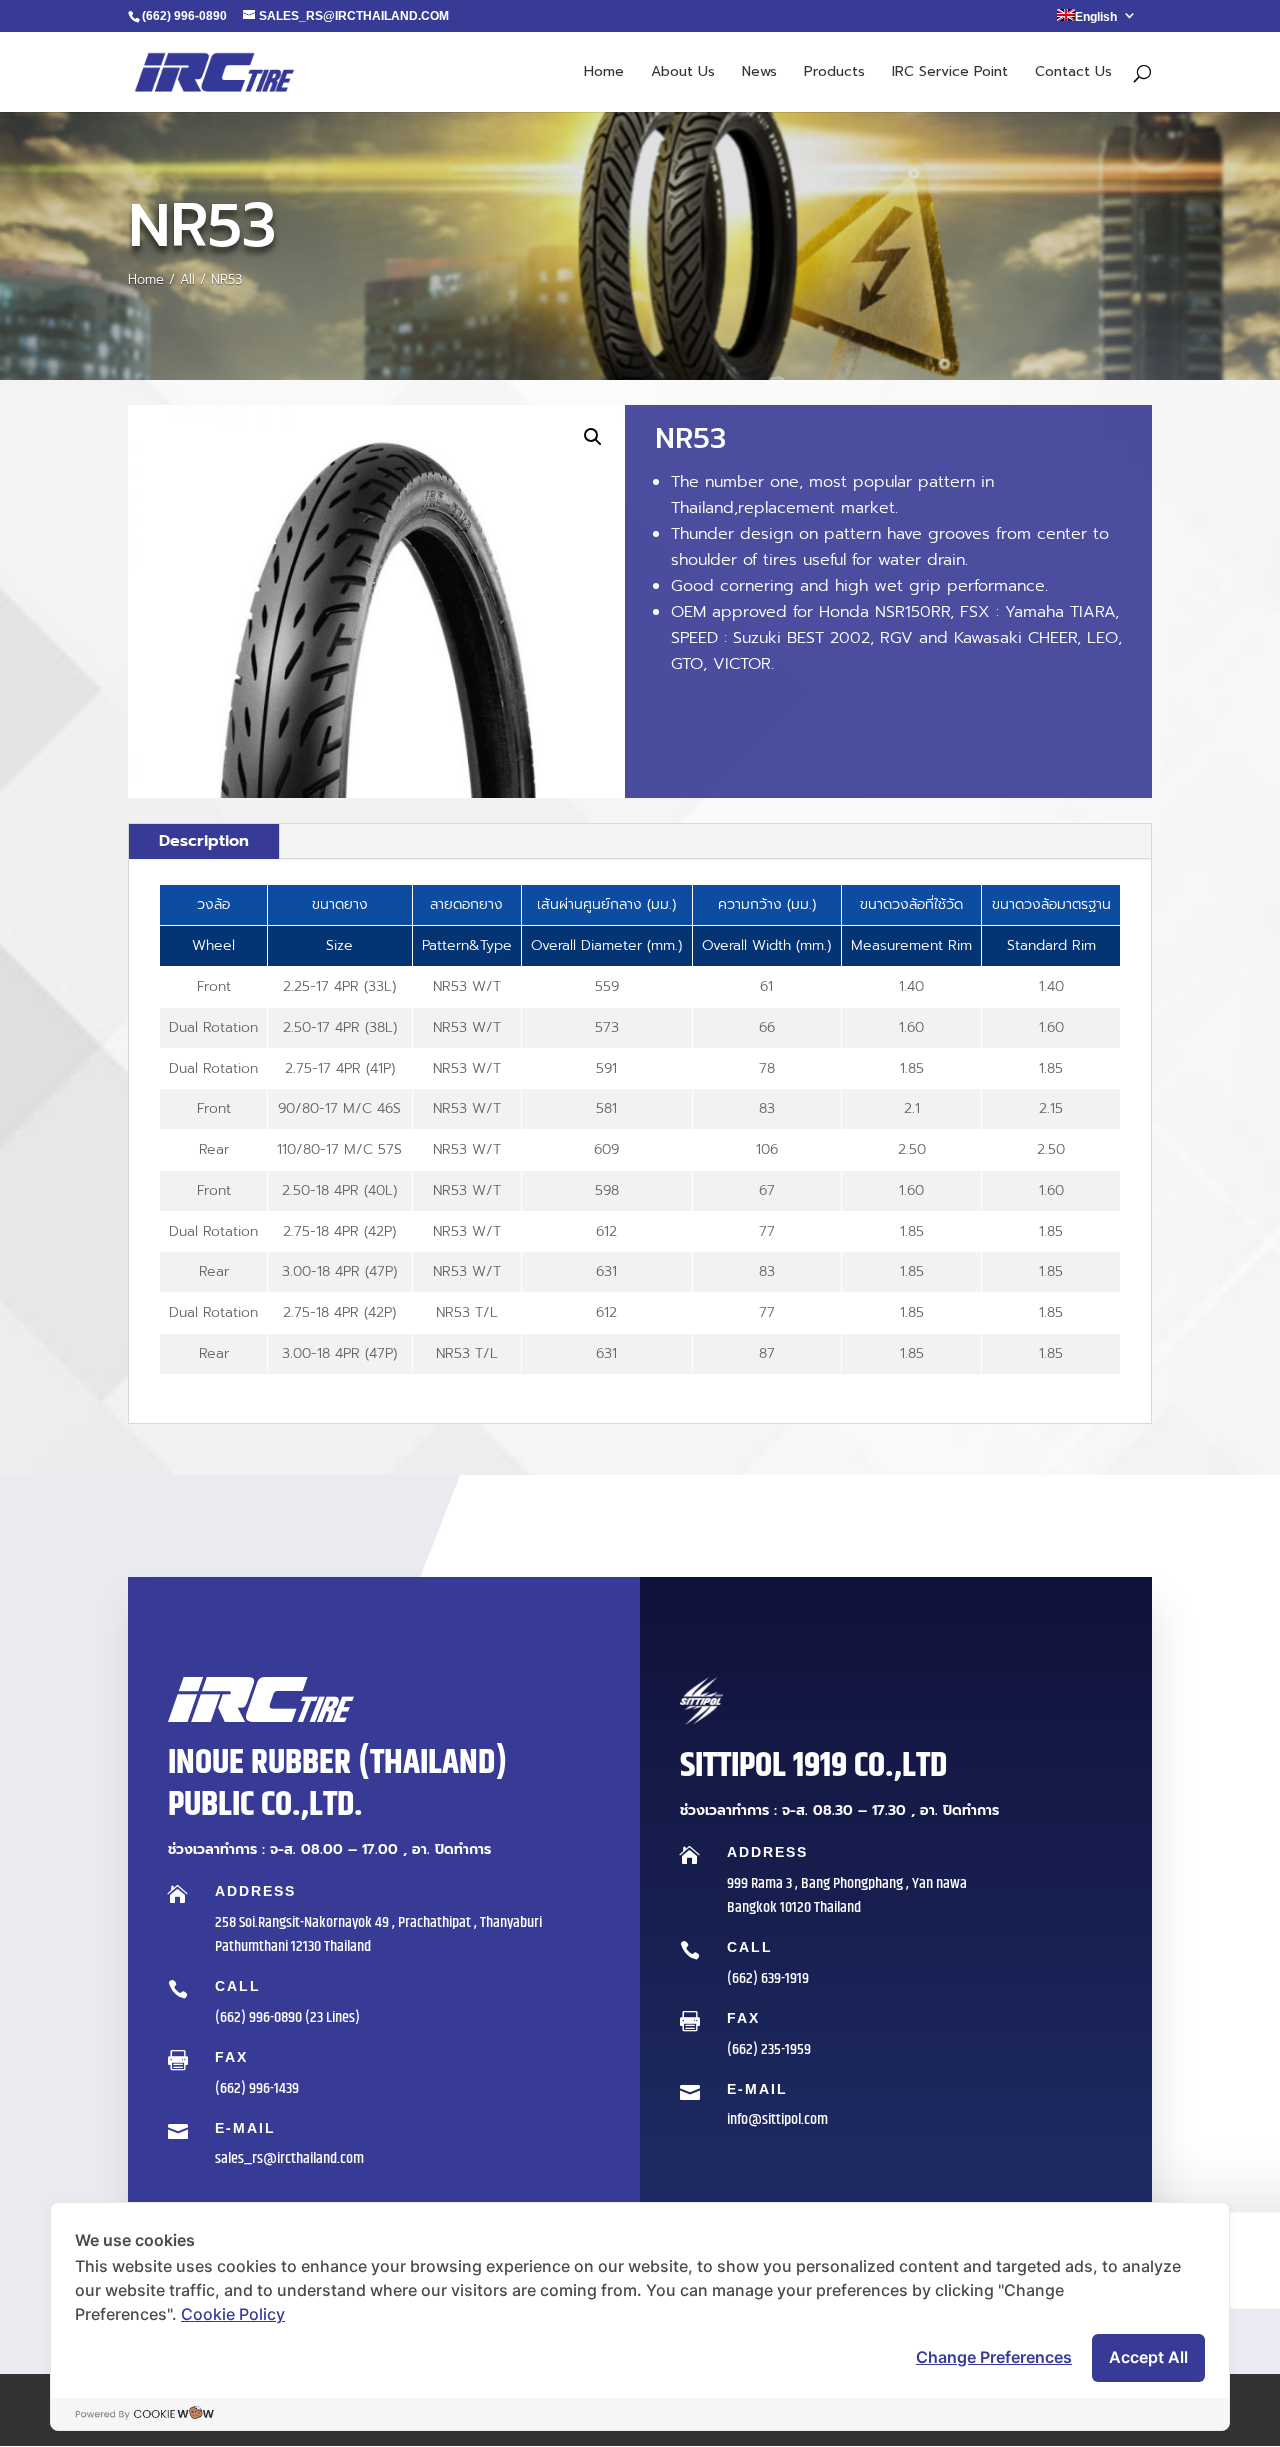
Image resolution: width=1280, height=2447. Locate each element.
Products (834, 73)
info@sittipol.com (777, 2119)
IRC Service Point (950, 73)
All (187, 279)
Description (204, 841)
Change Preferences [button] (994, 2357)
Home (604, 73)
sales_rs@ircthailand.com (289, 2158)
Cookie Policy (233, 2314)
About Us (683, 73)
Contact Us (1073, 73)
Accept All (1148, 2357)
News (759, 73)
